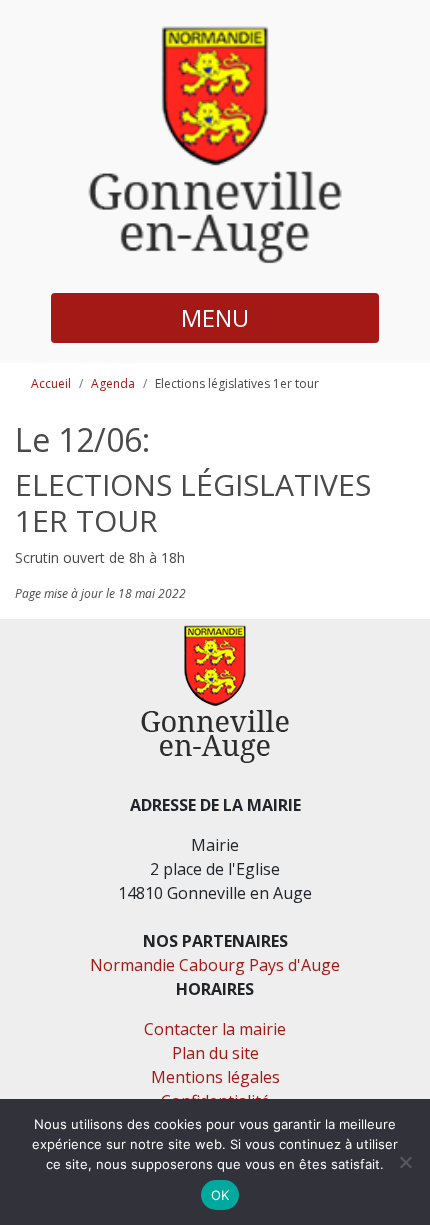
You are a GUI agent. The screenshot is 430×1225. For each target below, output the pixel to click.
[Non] (405, 1162)
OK (220, 1195)
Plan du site (215, 1053)
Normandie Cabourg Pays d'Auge (215, 965)
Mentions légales (215, 1077)
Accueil (51, 383)
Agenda (113, 383)
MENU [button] (215, 317)
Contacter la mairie (215, 1029)
